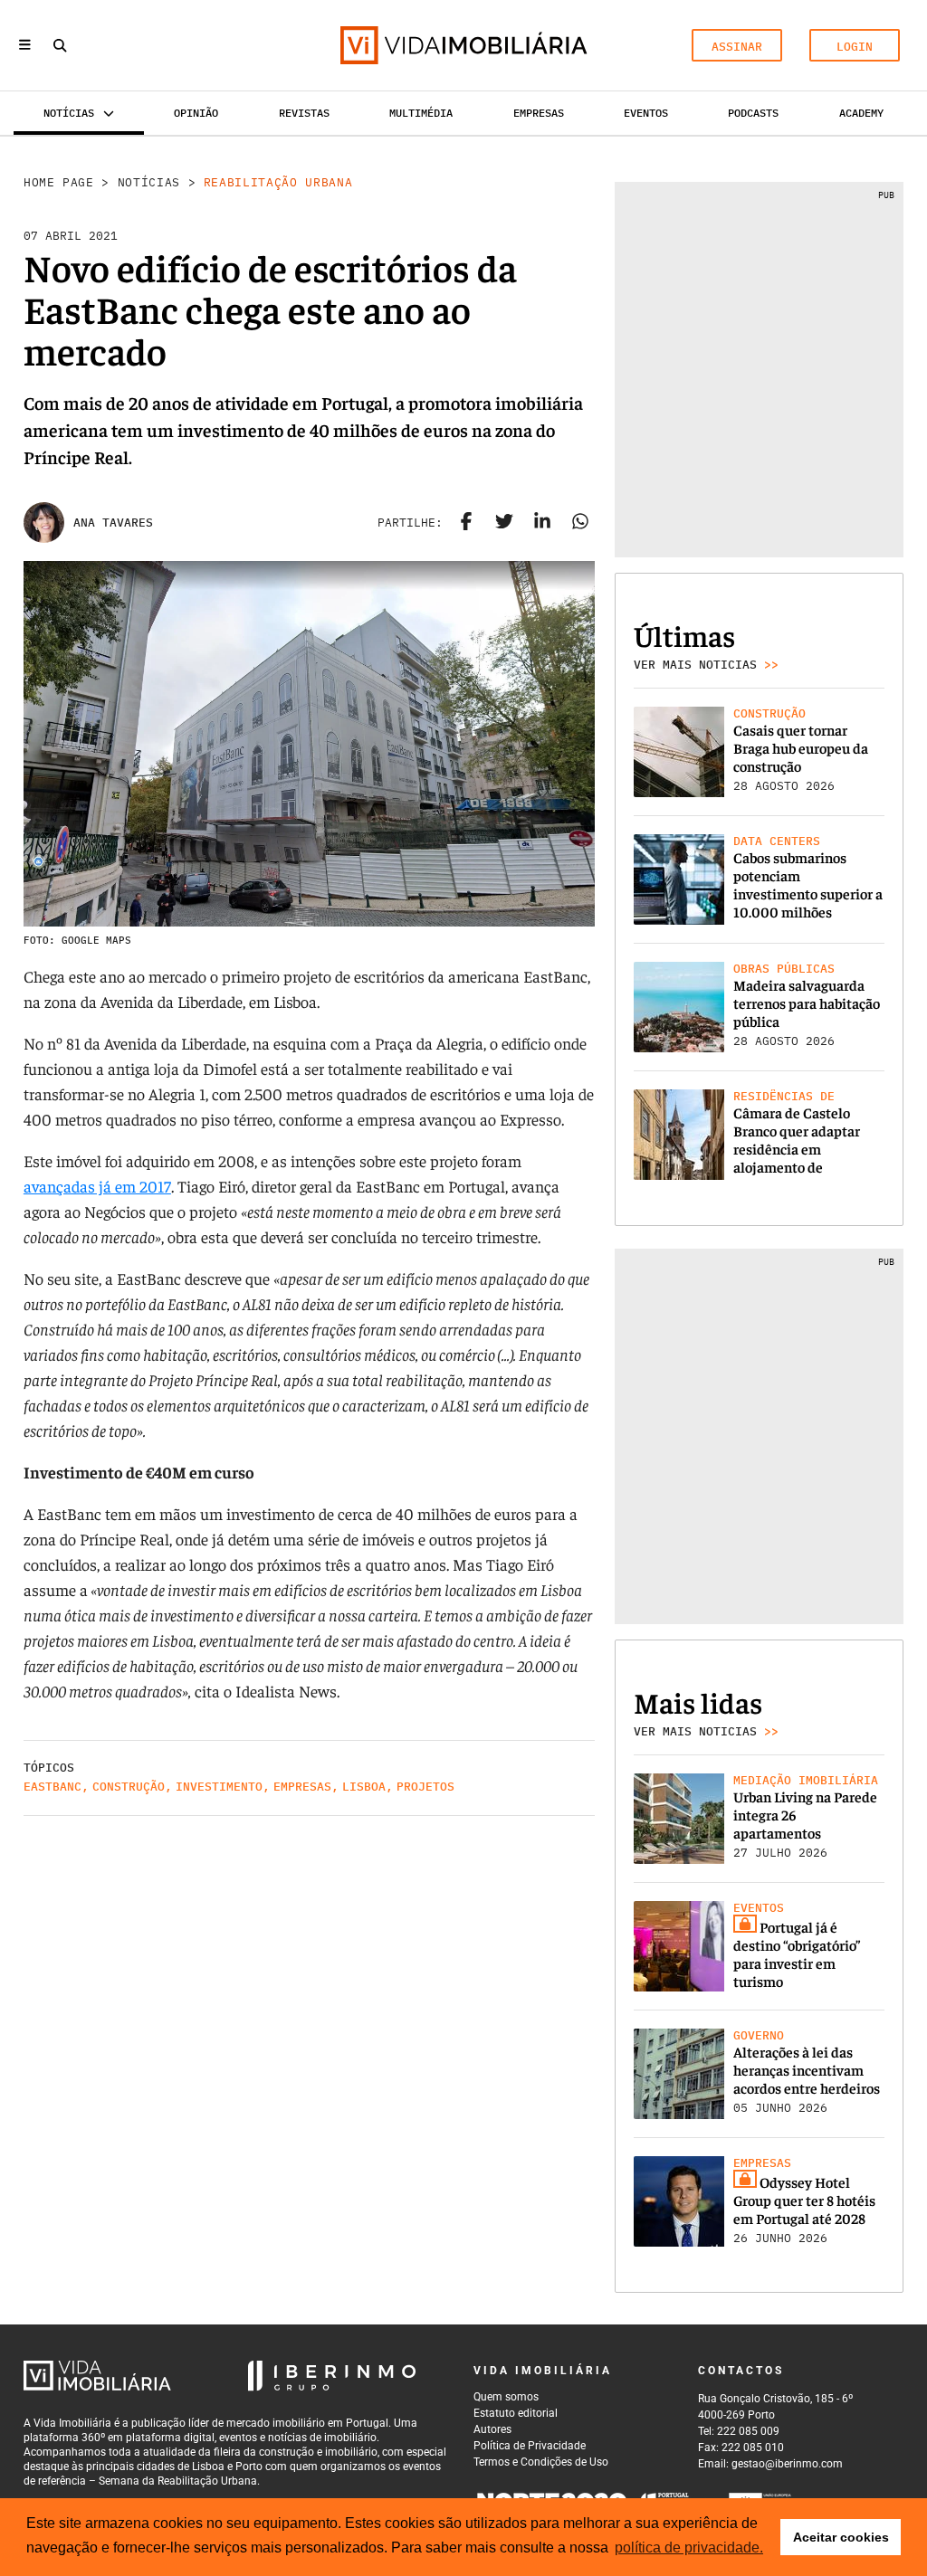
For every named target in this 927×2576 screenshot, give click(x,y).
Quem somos (506, 2397)
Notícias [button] (69, 113)
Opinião (196, 113)
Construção (129, 1787)
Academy (861, 113)
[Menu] (25, 46)
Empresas (539, 113)
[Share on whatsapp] (580, 523)
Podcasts (753, 113)
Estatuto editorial (516, 2413)
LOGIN (855, 47)
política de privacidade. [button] (689, 2547)
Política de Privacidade (530, 2446)
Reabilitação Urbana (278, 182)
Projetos (425, 1787)
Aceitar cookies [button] (841, 2537)
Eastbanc (53, 1787)
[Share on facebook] (466, 523)
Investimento (219, 1787)
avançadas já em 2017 (97, 1186)
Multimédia (421, 113)
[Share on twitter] (504, 523)
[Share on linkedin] (542, 523)
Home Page (59, 182)
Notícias (149, 182)
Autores (492, 2429)
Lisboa (364, 1787)
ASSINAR (737, 47)
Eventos (646, 113)
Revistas (304, 113)
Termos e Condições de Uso (541, 2462)
